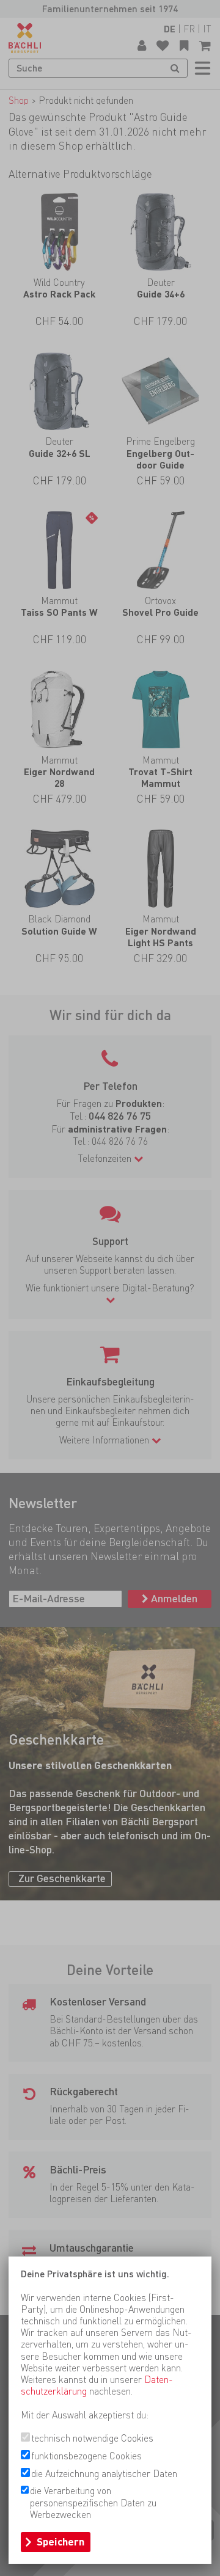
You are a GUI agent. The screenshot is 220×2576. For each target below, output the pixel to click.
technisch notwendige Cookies (92, 2438)
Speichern (61, 2542)
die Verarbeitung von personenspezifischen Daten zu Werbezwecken (93, 2502)
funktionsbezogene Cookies (86, 2456)
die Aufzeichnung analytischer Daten (104, 2474)
